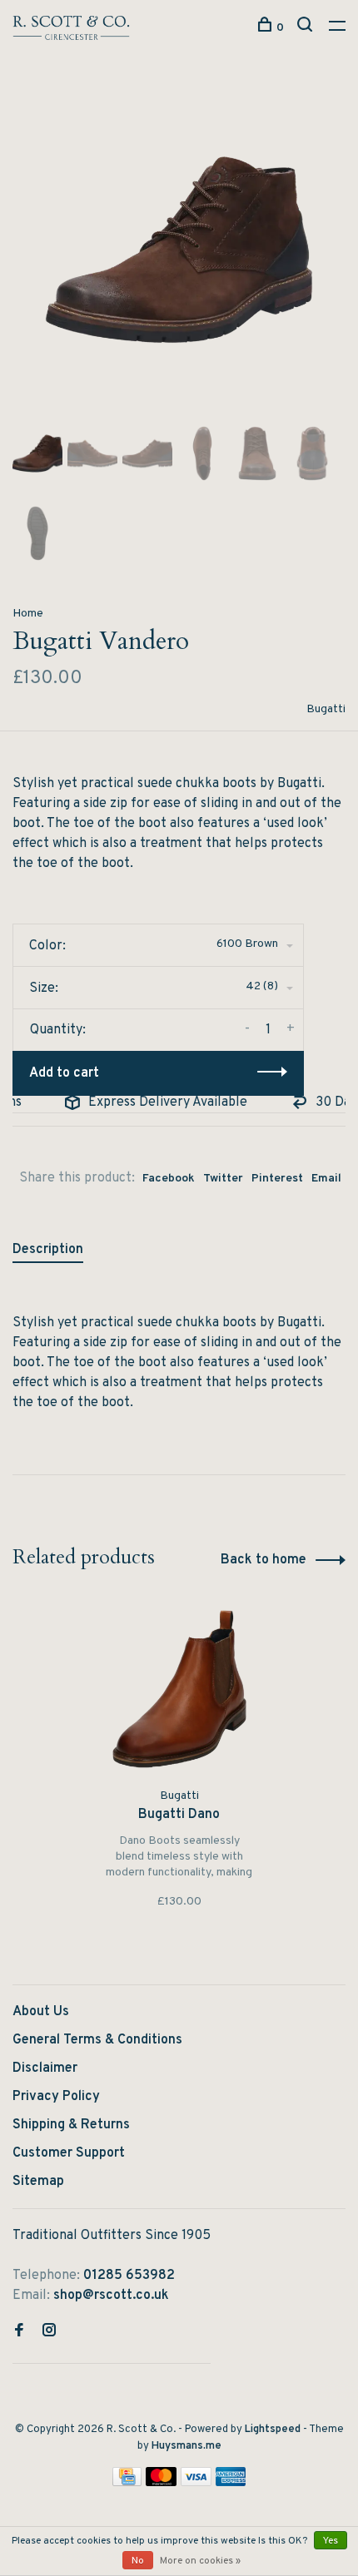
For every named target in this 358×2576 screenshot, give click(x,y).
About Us (41, 2012)
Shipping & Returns (71, 2125)
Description (48, 1250)
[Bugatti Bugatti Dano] (179, 1689)
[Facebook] (19, 2332)
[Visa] (196, 2483)
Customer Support (69, 2153)
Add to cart (64, 1073)
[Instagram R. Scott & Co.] (49, 2332)
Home (28, 614)
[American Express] (231, 2483)
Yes (331, 2541)
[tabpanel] (179, 250)
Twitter (223, 1179)
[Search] (307, 28)
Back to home (264, 1560)
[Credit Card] (127, 2483)
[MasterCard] (161, 2483)
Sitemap (38, 2182)
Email (326, 1179)
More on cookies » (200, 2561)
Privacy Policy (56, 2097)
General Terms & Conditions (97, 2040)
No (138, 2561)
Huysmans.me (186, 2446)
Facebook (169, 1179)
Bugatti (326, 709)
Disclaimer (45, 2068)
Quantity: (58, 1030)
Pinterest (277, 1179)
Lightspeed (273, 2430)
